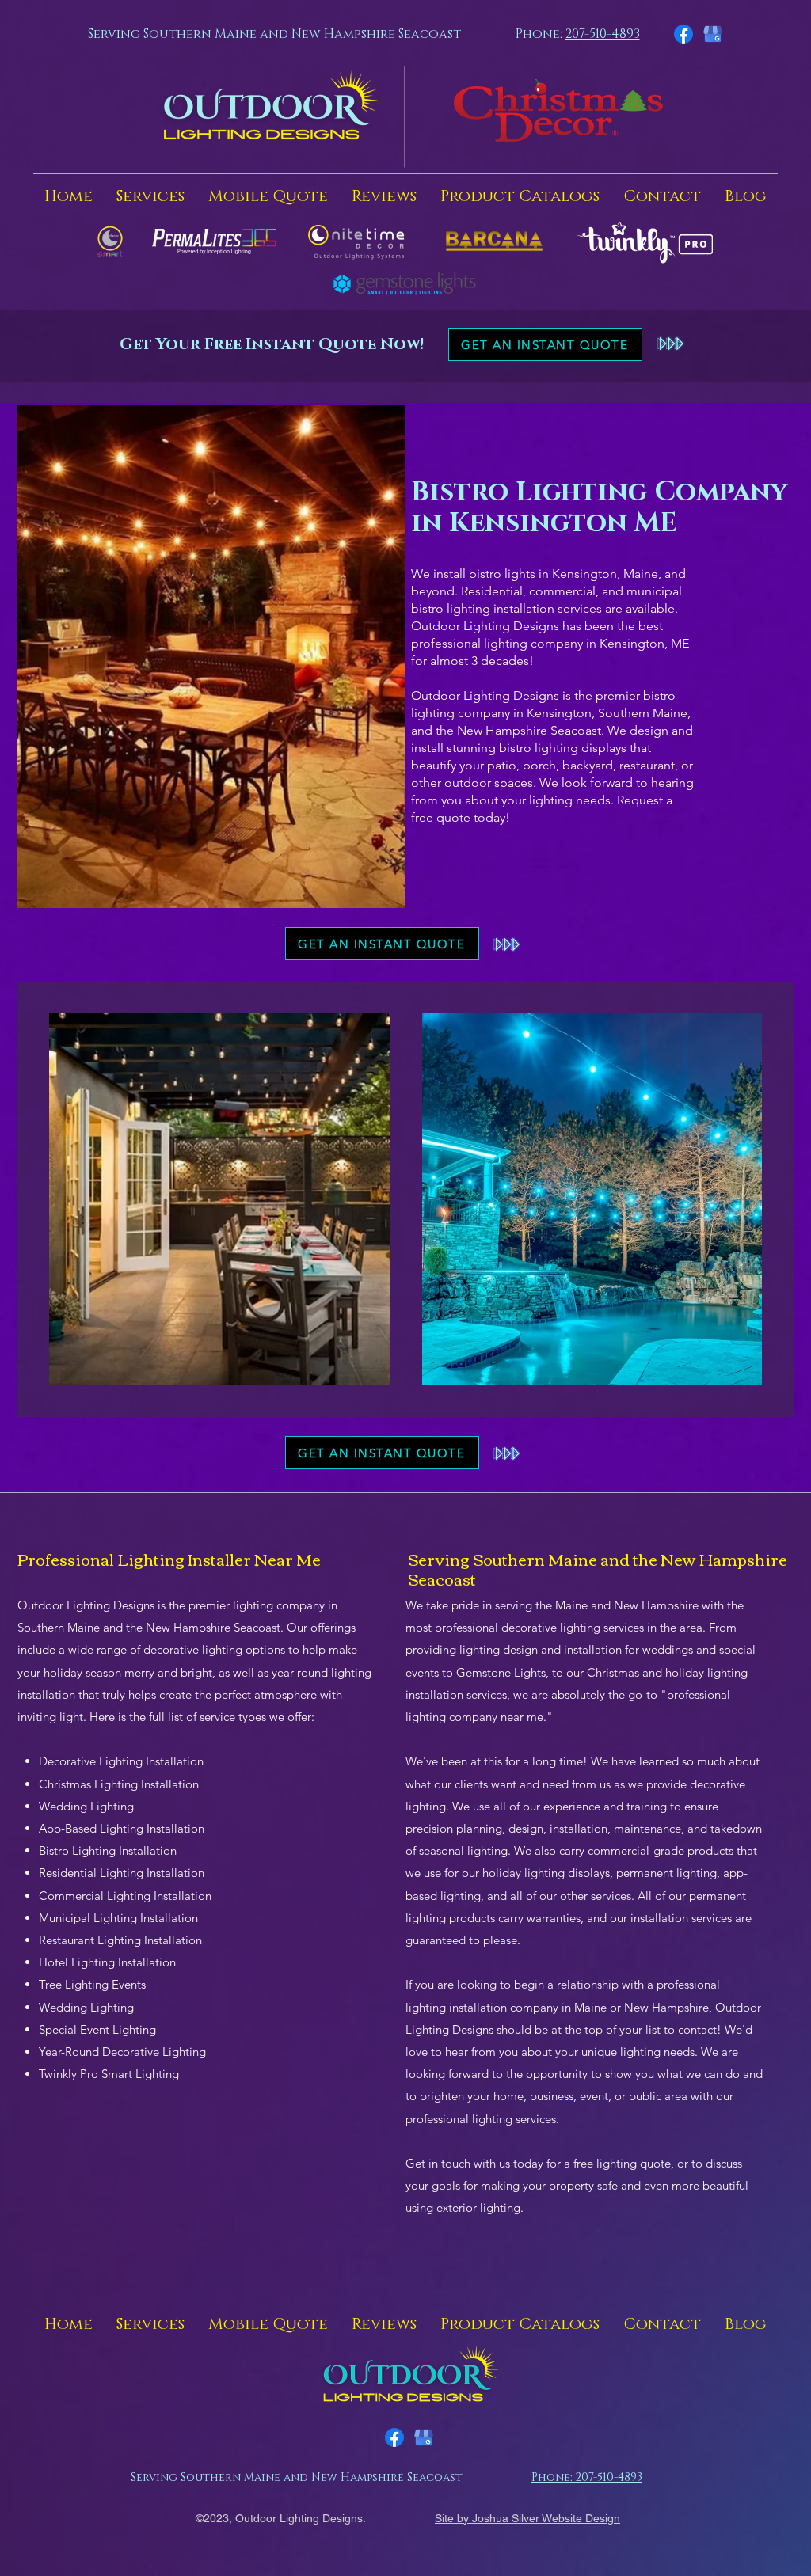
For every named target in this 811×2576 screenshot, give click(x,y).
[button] (150, 196)
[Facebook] (683, 34)
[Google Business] (713, 34)
